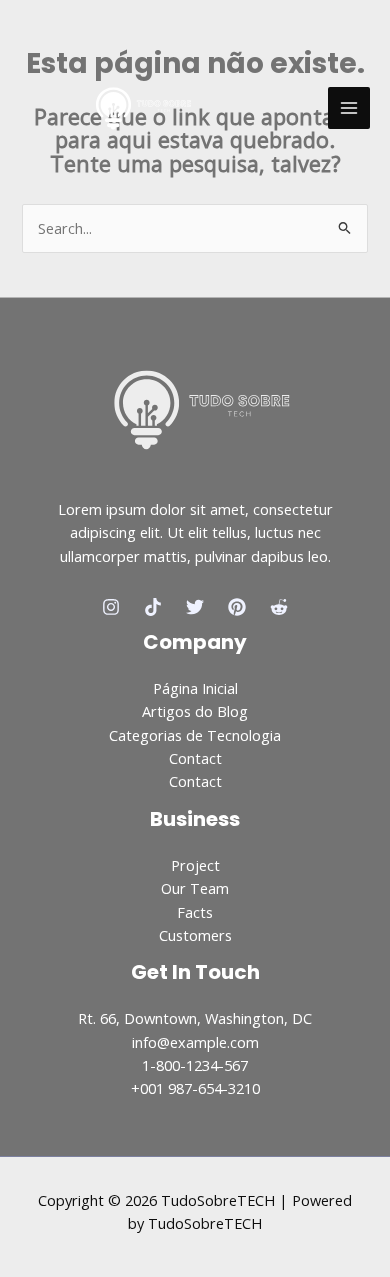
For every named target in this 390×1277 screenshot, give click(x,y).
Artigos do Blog (195, 711)
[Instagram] (111, 607)
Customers (195, 935)
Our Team (195, 888)
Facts (195, 912)
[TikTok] (153, 607)
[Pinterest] (237, 607)
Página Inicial (195, 688)
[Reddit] (279, 607)
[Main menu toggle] (349, 108)
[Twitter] (195, 607)
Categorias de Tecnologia (195, 735)
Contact (195, 758)
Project (195, 865)
